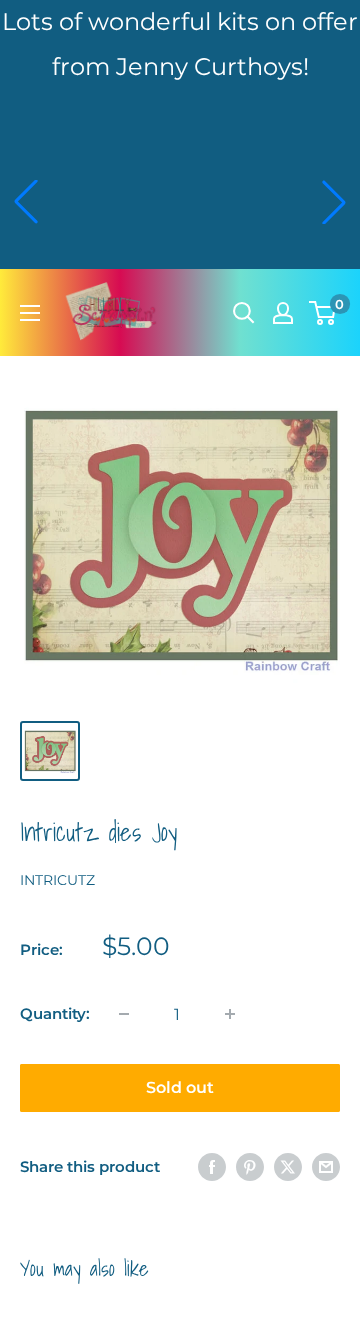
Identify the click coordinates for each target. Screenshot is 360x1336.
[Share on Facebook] (212, 1166)
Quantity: (55, 1013)
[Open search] (244, 313)
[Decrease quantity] (124, 1014)
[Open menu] (30, 313)
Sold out (180, 1087)
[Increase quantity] (230, 1014)
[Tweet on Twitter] (288, 1166)
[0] (323, 313)
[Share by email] (326, 1166)
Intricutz (57, 880)
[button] (26, 202)
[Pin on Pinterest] (250, 1166)
